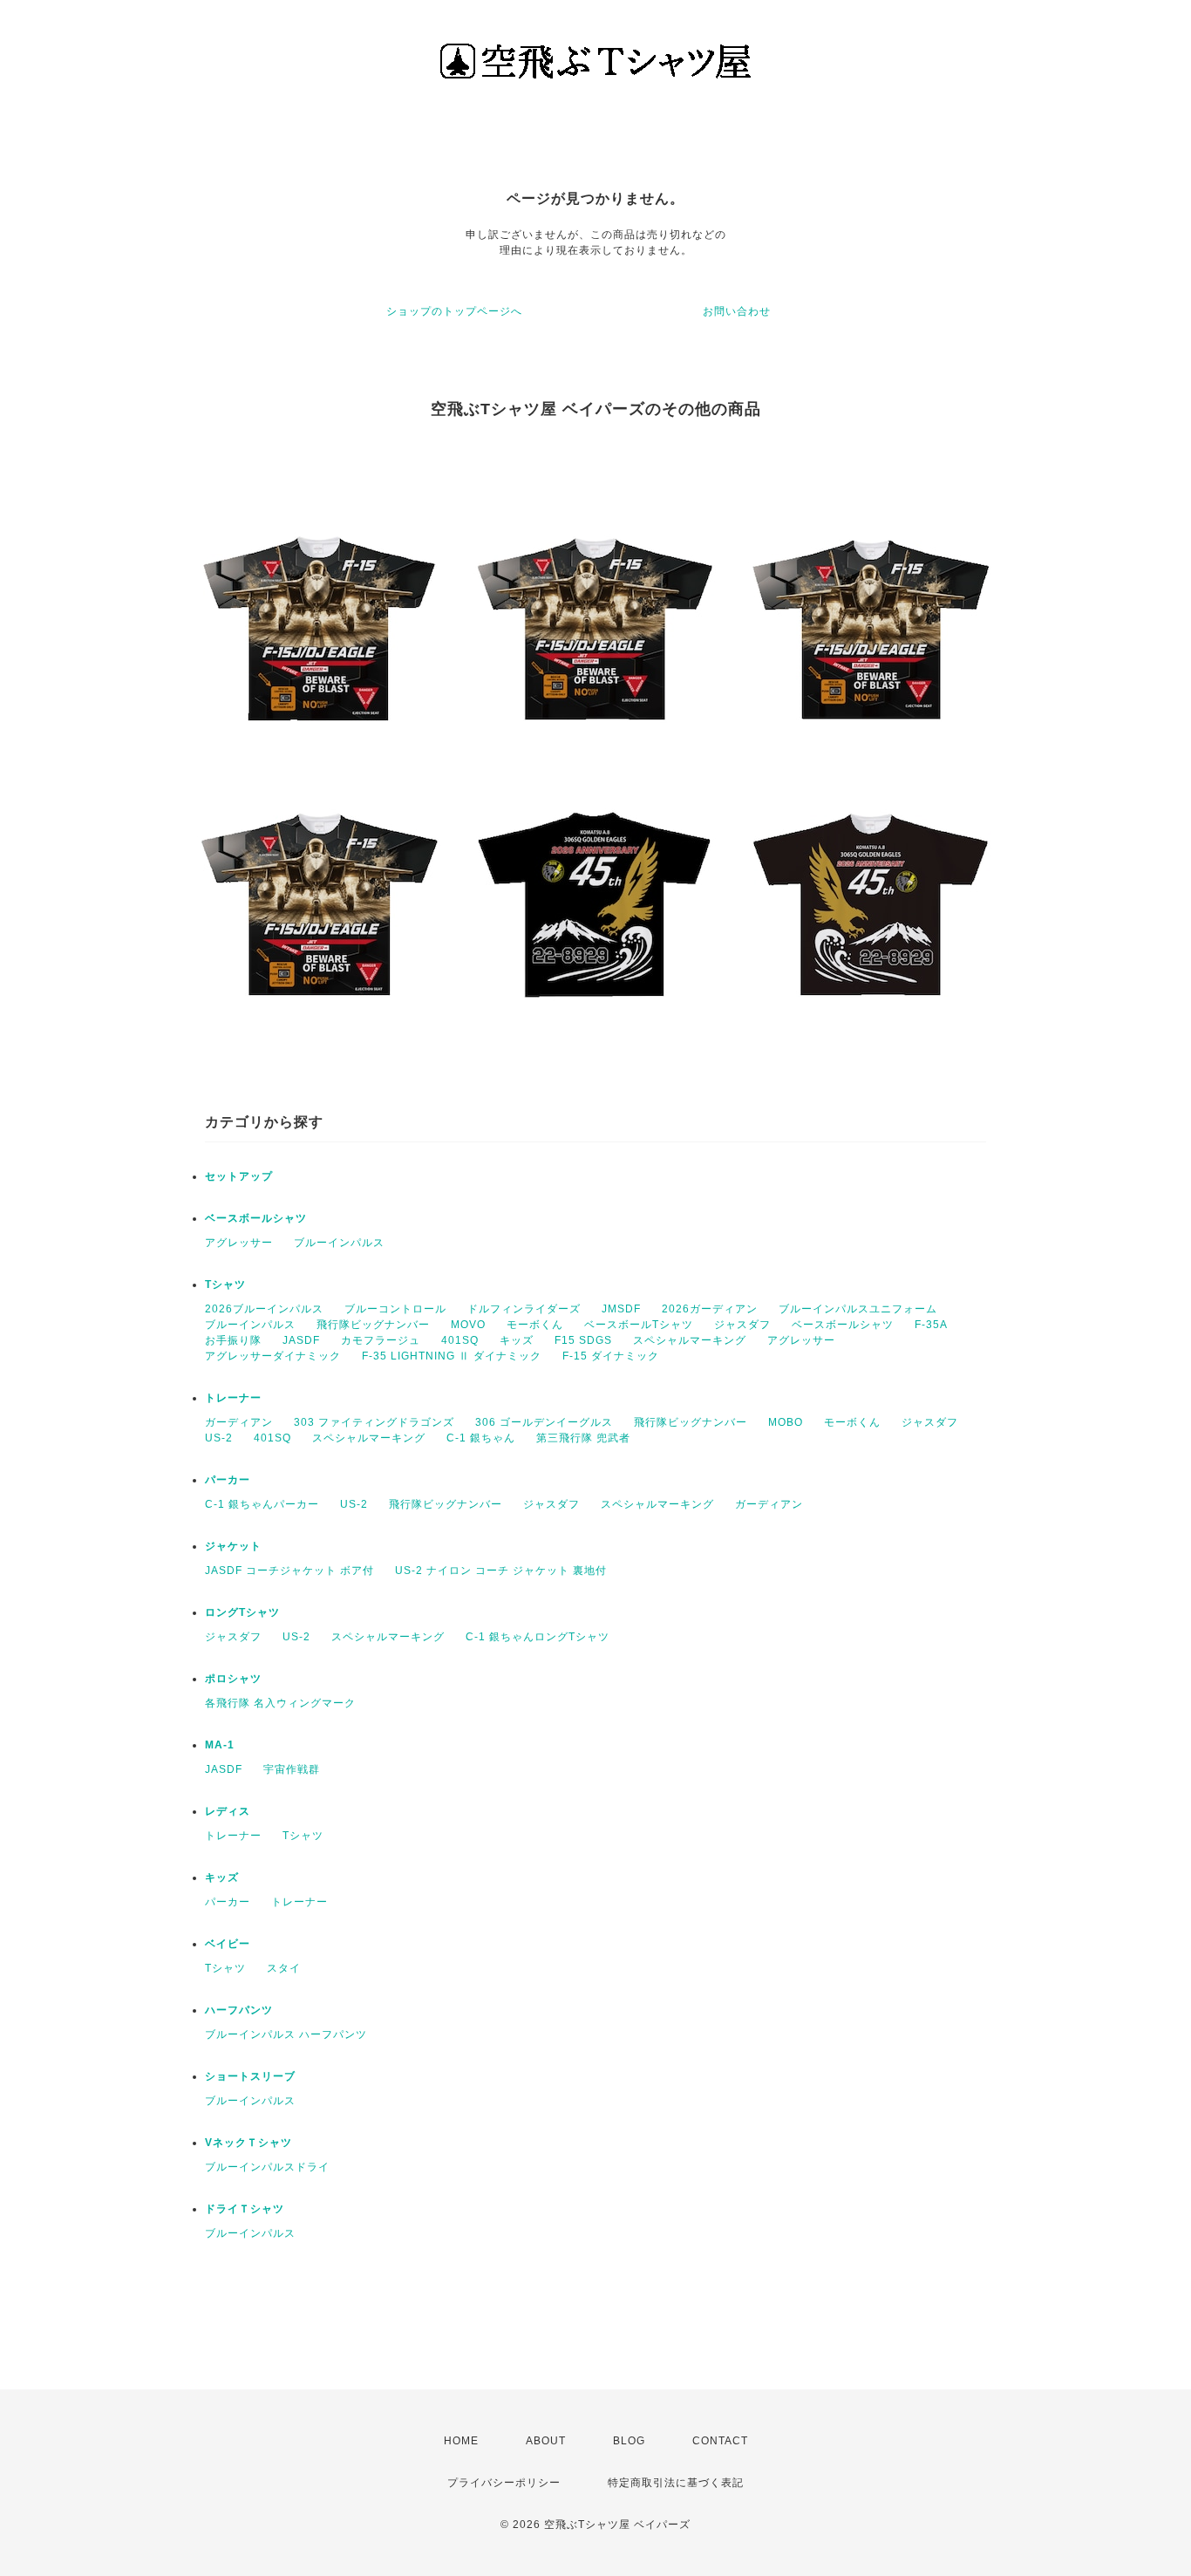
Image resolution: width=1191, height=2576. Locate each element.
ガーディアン (239, 1422)
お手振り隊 (233, 1340)
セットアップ (239, 1176)
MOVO (468, 1325)
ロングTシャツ (242, 1612)
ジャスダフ (742, 1325)
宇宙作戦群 (292, 1769)
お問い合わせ (737, 311)
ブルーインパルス (339, 1243)
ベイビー (228, 1944)
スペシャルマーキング (690, 1340)
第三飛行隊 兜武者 (583, 1438)
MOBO (786, 1422)
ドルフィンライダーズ (524, 1309)
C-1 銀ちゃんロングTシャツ (538, 1637)
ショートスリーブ (250, 2076)
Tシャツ (225, 1285)
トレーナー (233, 1398)
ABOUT (546, 2441)
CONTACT (720, 2441)
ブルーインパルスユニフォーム (858, 1309)
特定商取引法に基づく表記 (676, 2483)
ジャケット (233, 1546)
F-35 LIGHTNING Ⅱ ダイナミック (452, 1356)
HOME (461, 2441)
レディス (228, 1811)
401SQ (460, 1340)
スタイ (284, 1968)
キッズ (517, 1340)
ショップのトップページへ (454, 311)
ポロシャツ (233, 1679)
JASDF (301, 1340)
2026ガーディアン (710, 1309)
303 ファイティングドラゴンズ (374, 1422)
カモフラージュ (381, 1340)
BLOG (629, 2441)
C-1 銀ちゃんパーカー (262, 1504)
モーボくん (535, 1325)
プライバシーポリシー (504, 2483)
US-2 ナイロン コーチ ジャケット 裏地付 (501, 1571)
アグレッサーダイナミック (273, 1356)
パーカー (228, 1480)
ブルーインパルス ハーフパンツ (286, 2034)
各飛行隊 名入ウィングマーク (280, 1703)
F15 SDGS (583, 1340)
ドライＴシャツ (245, 2209)
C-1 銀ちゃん (481, 1438)
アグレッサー (239, 1243)
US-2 (219, 1438)
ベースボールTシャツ (639, 1325)
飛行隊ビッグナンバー (373, 1325)
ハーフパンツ (239, 2010)
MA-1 (220, 1745)
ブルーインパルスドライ (267, 2167)
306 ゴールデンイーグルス (544, 1422)
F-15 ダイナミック (611, 1356)
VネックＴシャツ (248, 2143)
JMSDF (621, 1309)
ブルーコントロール (395, 1309)
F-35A (931, 1325)
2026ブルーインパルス (264, 1309)
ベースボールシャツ (256, 1218)
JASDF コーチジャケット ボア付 (289, 1571)
